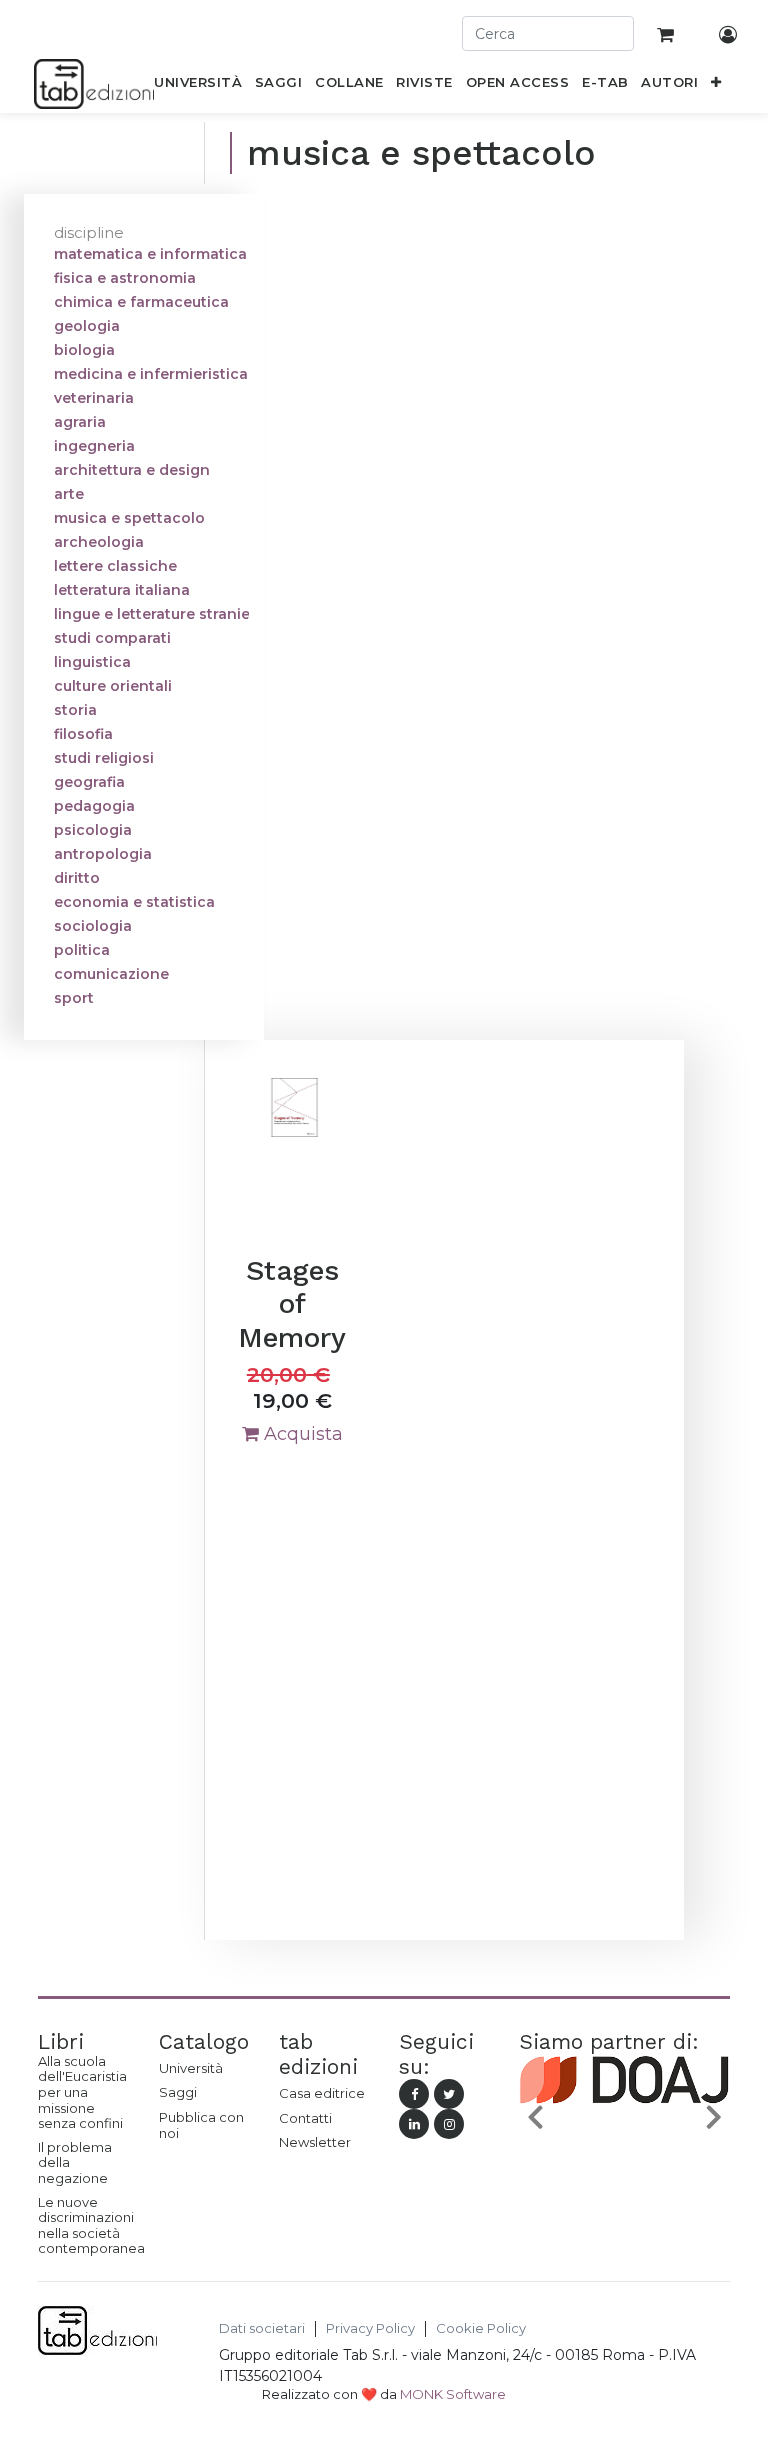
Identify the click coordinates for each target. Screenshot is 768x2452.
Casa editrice (322, 2093)
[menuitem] (198, 86)
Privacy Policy (370, 2328)
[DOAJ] (624, 2120)
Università (191, 2068)
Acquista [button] (301, 1434)
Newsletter (315, 2142)
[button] (716, 86)
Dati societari (262, 2328)
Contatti (305, 2118)
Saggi (178, 2092)
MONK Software (453, 2394)
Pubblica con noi (201, 2125)
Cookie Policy (481, 2328)
